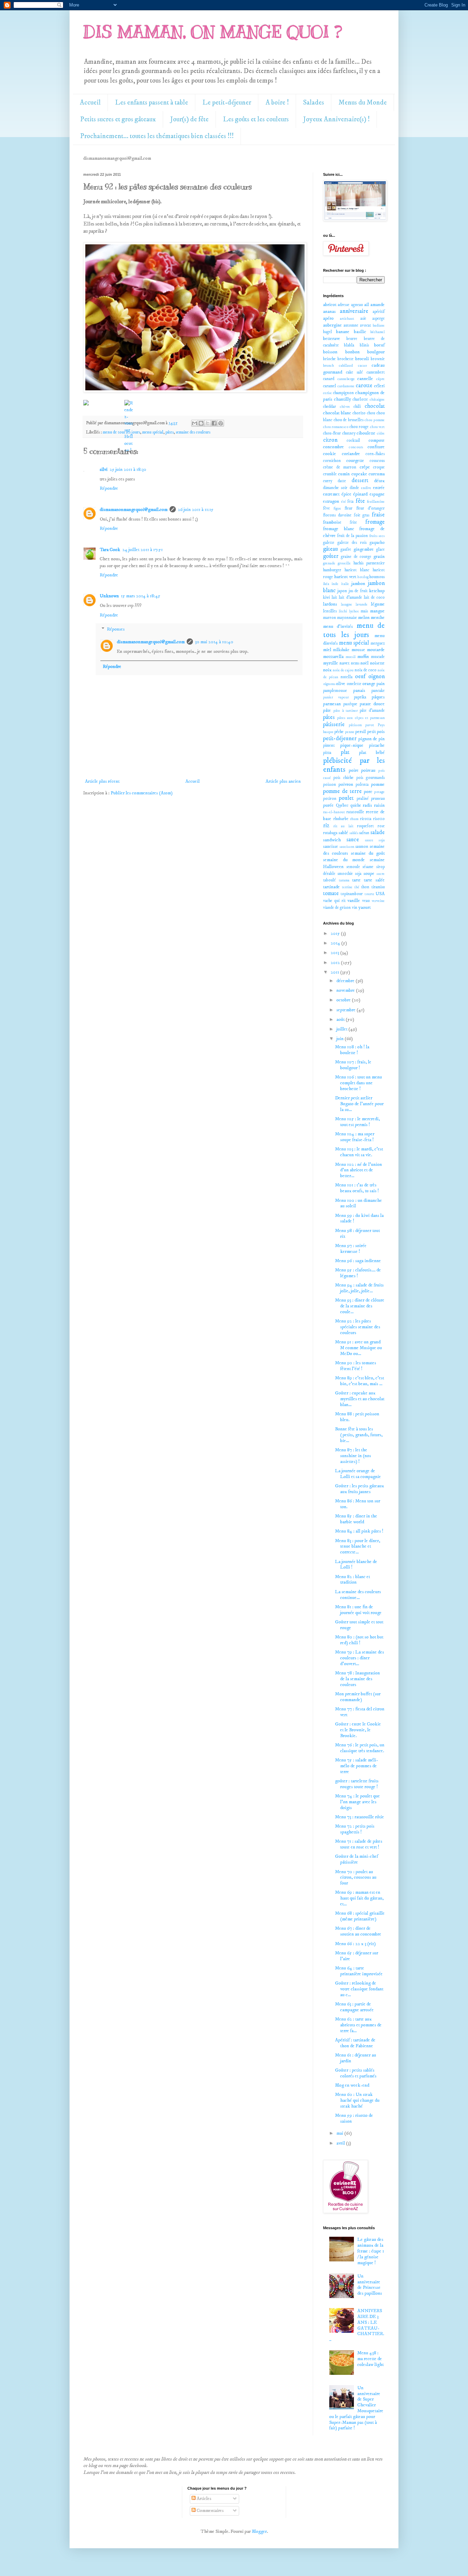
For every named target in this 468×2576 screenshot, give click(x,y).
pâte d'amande (372, 711)
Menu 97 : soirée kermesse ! (351, 1249)
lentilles (330, 611)
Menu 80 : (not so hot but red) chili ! (359, 1640)
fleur (349, 508)
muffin (363, 657)
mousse (358, 650)
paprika (360, 697)
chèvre (345, 407)
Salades (314, 103)
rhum (354, 819)
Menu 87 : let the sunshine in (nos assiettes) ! (353, 1456)
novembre (346, 990)
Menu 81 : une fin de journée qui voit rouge (358, 1610)
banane (343, 332)
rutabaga (330, 833)
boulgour (376, 352)
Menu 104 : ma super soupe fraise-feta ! (355, 1137)
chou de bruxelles (349, 420)
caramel (330, 386)
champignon (343, 393)
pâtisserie (334, 725)
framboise (332, 522)
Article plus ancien (283, 781)
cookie (330, 454)
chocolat (375, 406)
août (341, 1020)
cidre (381, 434)
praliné (363, 799)
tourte (370, 894)
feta (350, 502)
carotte (364, 386)
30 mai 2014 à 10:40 (214, 642)
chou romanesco (336, 427)
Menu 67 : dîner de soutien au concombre (358, 1931)
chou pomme (375, 420)
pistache (377, 745)
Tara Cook (110, 550)
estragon (331, 501)
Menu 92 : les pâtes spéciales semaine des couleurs (358, 1327)
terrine (347, 887)
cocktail (353, 441)
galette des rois (352, 543)
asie (363, 319)
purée (328, 805)
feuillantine (376, 502)
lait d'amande (350, 597)
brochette (346, 359)
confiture (376, 447)
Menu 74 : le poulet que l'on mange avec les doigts (358, 1802)
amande (378, 305)
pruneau (378, 799)
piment (329, 746)
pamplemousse (335, 691)
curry (328, 481)
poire (354, 770)
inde (335, 584)
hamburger (332, 570)
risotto (379, 819)
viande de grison (337, 908)
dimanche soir (335, 488)
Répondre (109, 488)
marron (330, 618)
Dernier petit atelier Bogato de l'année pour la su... (359, 1104)
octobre (344, 1000)
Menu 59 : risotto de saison (354, 2118)
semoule (353, 867)
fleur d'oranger (371, 508)
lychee (354, 611)
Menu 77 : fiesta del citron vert (360, 1712)
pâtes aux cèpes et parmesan (361, 718)
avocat (366, 325)
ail (367, 305)
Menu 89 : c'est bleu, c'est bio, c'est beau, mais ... (360, 1381)
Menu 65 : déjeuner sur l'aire (357, 1956)
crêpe (365, 467)
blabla (349, 345)
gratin (379, 557)
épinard (360, 494)
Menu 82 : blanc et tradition (353, 1580)
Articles (204, 2499)
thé (357, 887)
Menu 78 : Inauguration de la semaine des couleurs (358, 1679)
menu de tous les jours (121, 432)
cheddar (330, 407)
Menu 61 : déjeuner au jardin (356, 2058)
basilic (360, 332)
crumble (330, 474)
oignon (377, 677)
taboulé (329, 880)
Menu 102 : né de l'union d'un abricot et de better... (359, 1170)
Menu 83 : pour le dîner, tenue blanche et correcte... (358, 1547)
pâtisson (355, 725)
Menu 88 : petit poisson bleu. (357, 1417)
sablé (343, 833)
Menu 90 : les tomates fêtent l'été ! (356, 1366)
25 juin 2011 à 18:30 (128, 469)
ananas (329, 312)
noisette (377, 663)
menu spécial (153, 432)
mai (340, 2133)
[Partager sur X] (208, 423)
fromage (375, 522)
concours (356, 447)
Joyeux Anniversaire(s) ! (336, 119)
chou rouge (359, 427)
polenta (362, 785)
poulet (346, 798)
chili (357, 407)
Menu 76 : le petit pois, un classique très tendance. (360, 1748)
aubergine (332, 325)
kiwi (327, 597)
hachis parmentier (369, 563)
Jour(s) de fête (189, 119)
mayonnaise (347, 618)
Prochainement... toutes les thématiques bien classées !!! (157, 136)
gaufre (346, 550)
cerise (328, 393)
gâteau (330, 549)
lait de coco (374, 597)
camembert (376, 372)
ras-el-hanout (334, 812)
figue (337, 509)
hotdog (363, 577)
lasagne (347, 605)
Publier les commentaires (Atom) (142, 793)
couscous (377, 461)
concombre (334, 447)
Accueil (90, 103)
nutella (347, 677)
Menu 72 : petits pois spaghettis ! (355, 1829)
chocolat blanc (337, 413)
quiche (356, 805)
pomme (378, 784)
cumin (344, 474)
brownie (378, 359)
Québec (342, 805)
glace (380, 550)
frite (353, 522)
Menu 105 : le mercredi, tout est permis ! (358, 1122)
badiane (379, 326)
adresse (344, 305)
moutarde (376, 650)
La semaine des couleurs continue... (358, 1595)
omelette (354, 684)
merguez (378, 643)
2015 (336, 933)
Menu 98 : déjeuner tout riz (358, 1234)
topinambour (352, 894)
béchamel (378, 332)
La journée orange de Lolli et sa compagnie (358, 1474)
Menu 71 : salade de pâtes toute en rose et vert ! (359, 1844)
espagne (377, 494)
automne (351, 325)
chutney (349, 433)
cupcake (359, 474)
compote (377, 440)
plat (345, 752)
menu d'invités (338, 626)
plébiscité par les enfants (354, 765)
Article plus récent (102, 781)
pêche (339, 732)
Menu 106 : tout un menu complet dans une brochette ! (359, 1083)
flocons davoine (337, 515)
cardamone (346, 386)
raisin (379, 805)
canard (329, 379)
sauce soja (375, 840)
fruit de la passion (353, 536)
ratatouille (355, 812)
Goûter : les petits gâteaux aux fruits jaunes (360, 1489)
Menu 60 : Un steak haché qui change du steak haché (357, 2100)
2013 (335, 953)
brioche (329, 359)
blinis (364, 345)
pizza (327, 753)
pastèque (350, 704)
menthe (378, 618)
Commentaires (210, 2511)
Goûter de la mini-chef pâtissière (357, 1859)
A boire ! (277, 103)
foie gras (362, 515)
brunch (329, 366)
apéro (328, 318)
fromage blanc (339, 529)
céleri (379, 386)
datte (342, 481)
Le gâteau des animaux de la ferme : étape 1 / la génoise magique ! (371, 2251)
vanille (354, 901)
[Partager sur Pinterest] (221, 423)
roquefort (365, 826)
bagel (328, 332)
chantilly (343, 399)
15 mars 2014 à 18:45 (141, 596)
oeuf (360, 677)
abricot (330, 305)
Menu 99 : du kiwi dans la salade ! (359, 1218)
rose (381, 826)
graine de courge (356, 557)
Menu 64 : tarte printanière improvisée (359, 1971)
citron (330, 440)
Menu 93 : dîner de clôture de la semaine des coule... (360, 1306)
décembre (346, 981)
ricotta (366, 819)
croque (379, 467)
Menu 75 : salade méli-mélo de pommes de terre (357, 1766)
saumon (362, 847)
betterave (332, 339)
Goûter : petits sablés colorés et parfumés (356, 2073)
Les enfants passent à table (152, 103)
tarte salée (374, 880)
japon (342, 591)
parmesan (332, 704)
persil (361, 732)
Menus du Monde (363, 103)
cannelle (365, 379)
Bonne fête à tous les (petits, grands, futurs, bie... (359, 1435)
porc (368, 792)
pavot (370, 725)
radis (367, 805)
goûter (331, 556)
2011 (335, 972)
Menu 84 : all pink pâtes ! (359, 1531)
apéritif (379, 312)
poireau (368, 770)
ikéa (326, 584)
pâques (378, 697)
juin (341, 1039)
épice (347, 494)
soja (358, 874)
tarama (344, 880)
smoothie (345, 874)
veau (366, 901)
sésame (368, 867)
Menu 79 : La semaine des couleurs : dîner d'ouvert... (360, 1658)
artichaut (347, 319)
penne (350, 732)
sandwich (332, 840)
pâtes (170, 432)
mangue (377, 611)
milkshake (341, 650)
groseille (344, 563)
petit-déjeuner (340, 739)
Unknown (109, 596)
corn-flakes (375, 454)
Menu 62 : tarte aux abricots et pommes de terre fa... (358, 2025)
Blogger (259, 2531)
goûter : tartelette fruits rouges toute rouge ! (357, 1784)
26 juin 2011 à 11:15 (196, 510)
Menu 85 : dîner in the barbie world (356, 1519)
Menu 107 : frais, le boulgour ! (353, 1065)
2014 (336, 943)
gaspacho (377, 543)
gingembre (364, 549)
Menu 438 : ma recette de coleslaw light (371, 2359)
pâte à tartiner (346, 711)
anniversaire (354, 311)
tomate (331, 894)
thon (365, 887)
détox (379, 481)
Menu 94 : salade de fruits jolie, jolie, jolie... (359, 1288)
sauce (353, 840)
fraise (378, 515)
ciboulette (366, 433)
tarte (356, 880)
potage (379, 792)
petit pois (376, 732)
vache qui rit (334, 901)
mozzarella (333, 657)
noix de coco (366, 670)
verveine (378, 901)
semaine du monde (344, 860)
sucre (381, 874)
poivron (346, 784)
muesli (351, 657)
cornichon (332, 461)
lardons (330, 604)
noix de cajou (343, 670)
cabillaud (346, 366)
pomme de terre (342, 791)
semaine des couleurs (193, 432)
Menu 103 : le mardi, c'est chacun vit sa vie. (359, 1152)
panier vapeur (336, 697)
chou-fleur (332, 433)
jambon (358, 584)
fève (327, 508)
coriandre (351, 454)
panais (359, 691)
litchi (343, 611)
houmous (377, 577)
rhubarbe (341, 819)
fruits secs (377, 536)
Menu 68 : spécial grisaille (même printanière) (360, 1916)
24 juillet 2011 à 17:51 (143, 550)
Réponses (116, 630)
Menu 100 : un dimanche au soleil (359, 1203)
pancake (378, 691)
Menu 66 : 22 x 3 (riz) (355, 1944)
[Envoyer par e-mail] (195, 423)
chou (371, 413)
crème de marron (340, 467)
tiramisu (378, 887)
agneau (357, 305)
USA (380, 894)
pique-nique (352, 745)
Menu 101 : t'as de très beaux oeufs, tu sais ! (357, 1188)
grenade (329, 563)
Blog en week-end (352, 2085)
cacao (362, 366)
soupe (369, 874)
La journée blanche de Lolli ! (356, 1565)
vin (355, 908)
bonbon (353, 352)
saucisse (331, 846)
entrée (379, 488)
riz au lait (343, 826)
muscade (378, 657)
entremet (331, 494)
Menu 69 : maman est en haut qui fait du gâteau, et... (359, 1898)
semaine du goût (368, 853)
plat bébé (372, 753)
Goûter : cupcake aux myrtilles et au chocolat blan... (360, 1399)
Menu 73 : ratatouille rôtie (360, 1817)
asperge (379, 319)
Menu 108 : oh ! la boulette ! (352, 1050)
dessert (360, 481)
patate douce (372, 704)
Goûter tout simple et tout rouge (359, 1625)
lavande (362, 605)
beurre (352, 339)
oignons (329, 684)
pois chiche (343, 778)
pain (381, 684)
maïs (364, 611)
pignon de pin (372, 739)
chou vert (377, 427)
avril (341, 2143)
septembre (347, 1010)
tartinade (331, 887)
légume (378, 604)
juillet (342, 1029)
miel (327, 650)
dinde (354, 488)
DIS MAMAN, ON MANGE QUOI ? (213, 32)
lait (334, 597)
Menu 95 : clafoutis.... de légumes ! (358, 1273)
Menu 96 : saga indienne (358, 1261)
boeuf (379, 345)
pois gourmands (371, 778)
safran (364, 833)
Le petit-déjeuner (227, 103)
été (344, 502)
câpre (380, 379)
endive (366, 488)
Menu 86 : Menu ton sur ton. (358, 1504)
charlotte (360, 399)
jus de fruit (358, 591)
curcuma (377, 474)
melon (364, 618)
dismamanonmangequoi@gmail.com (134, 510)
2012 (336, 963)
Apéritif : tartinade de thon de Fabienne (355, 2043)
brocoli (362, 359)
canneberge (346, 379)
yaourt (365, 907)
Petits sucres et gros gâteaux (118, 119)
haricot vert (345, 577)
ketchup (377, 591)
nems (355, 663)
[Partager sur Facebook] (214, 423)
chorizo (359, 413)
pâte (327, 710)
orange (369, 684)
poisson (330, 785)
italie (345, 584)
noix (327, 670)
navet (344, 663)
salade (378, 833)
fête (360, 501)
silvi (104, 469)
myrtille (331, 663)
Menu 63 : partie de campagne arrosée (354, 2007)
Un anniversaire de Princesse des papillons (370, 2285)
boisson (330, 352)
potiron (330, 799)
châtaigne (377, 400)
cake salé (355, 372)
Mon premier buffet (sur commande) (358, 1697)
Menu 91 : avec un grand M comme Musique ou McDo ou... (359, 1348)
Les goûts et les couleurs (256, 119)
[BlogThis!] (201, 423)
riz (326, 826)
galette (329, 543)
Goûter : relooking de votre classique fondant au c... (359, 1989)
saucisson (347, 847)
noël (365, 663)
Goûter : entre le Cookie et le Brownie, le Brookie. (358, 1730)
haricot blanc (357, 570)
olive (341, 684)
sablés (354, 833)
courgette (355, 461)
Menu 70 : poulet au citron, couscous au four (356, 1878)
